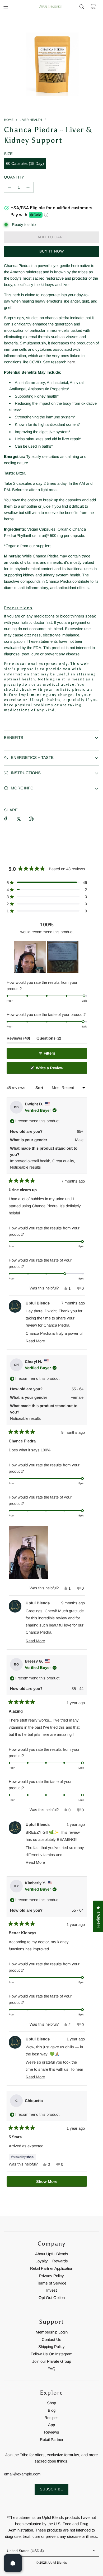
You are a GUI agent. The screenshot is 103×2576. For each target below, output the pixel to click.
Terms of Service (52, 2283)
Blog (52, 2410)
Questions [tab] (49, 1039)
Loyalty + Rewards (52, 2261)
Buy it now (52, 251)
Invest (51, 2290)
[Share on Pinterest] (31, 819)
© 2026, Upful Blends (51, 2563)
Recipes (51, 2418)
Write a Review (57, 1070)
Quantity (14, 177)
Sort (40, 1088)
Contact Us (51, 2339)
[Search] (82, 7)
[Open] (13, 2563)
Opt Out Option (52, 2298)
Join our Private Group (52, 2361)
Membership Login (52, 2332)
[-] (10, 187)
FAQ (51, 2369)
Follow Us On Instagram (52, 2354)
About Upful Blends (52, 2254)
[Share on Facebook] (6, 819)
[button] (47, 882)
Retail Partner (52, 2439)
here (71, 362)
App (51, 2425)
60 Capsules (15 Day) (25, 163)
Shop (51, 2403)
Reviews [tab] (18, 1039)
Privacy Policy (51, 2276)
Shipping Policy (51, 2347)
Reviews (52, 2432)
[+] (28, 187)
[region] (47, 957)
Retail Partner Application (52, 2268)
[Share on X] (18, 819)
